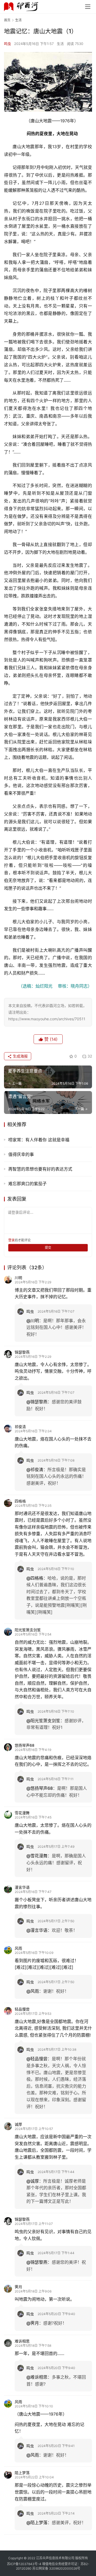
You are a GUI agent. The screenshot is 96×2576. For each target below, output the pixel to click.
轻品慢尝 (22, 2009)
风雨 (18, 1948)
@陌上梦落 (37, 2523)
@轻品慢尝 (37, 2059)
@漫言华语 (37, 1930)
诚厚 (18, 2124)
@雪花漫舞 (37, 1856)
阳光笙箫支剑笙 (28, 1630)
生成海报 (20, 1056)
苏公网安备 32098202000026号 (56, 2568)
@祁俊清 (35, 1470)
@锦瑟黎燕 (37, 1402)
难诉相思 (22, 2341)
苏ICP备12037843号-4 (24, 2564)
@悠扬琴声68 (40, 1788)
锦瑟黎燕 (22, 1352)
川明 (18, 1278)
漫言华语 (22, 1887)
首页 (7, 20)
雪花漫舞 (22, 1813)
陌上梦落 (22, 2473)
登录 (11, 1240)
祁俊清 (20, 1427)
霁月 (18, 2287)
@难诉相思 (37, 2377)
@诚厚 (33, 2181)
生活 (60, 44)
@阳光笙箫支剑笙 (43, 1721)
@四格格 (35, 1578)
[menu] (88, 7)
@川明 (33, 1321)
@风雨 (33, 1991)
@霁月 (33, 2323)
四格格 (20, 1501)
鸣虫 (7, 44)
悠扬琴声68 (25, 1745)
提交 (48, 1248)
